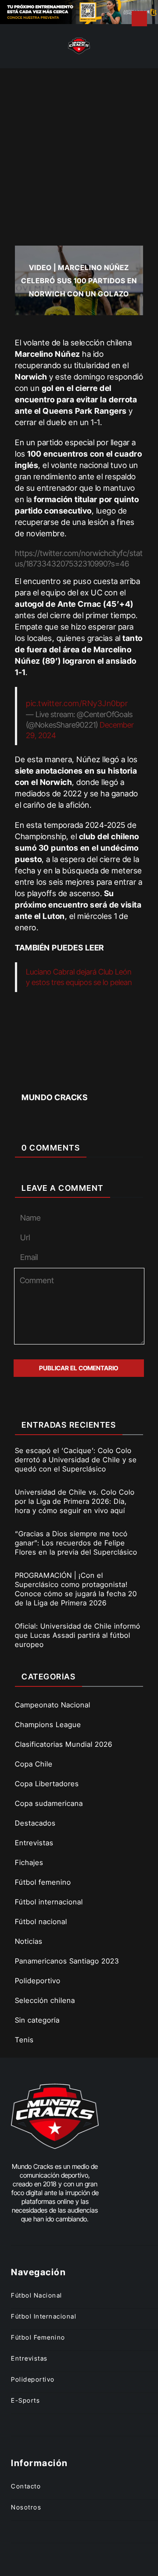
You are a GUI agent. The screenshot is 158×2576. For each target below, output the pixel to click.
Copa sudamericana (49, 1803)
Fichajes (29, 1862)
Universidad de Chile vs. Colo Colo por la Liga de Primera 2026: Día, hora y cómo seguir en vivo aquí (75, 1501)
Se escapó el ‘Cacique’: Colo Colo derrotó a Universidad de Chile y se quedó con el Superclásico (76, 1460)
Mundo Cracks (54, 1097)
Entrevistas (34, 1843)
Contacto (26, 2486)
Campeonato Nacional (53, 1705)
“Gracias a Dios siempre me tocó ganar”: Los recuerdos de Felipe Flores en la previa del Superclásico (76, 1543)
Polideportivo (38, 1981)
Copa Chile (34, 1764)
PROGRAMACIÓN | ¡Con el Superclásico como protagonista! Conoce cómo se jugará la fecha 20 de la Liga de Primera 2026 (76, 1589)
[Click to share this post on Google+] (94, 1076)
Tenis (24, 2040)
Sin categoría (37, 2020)
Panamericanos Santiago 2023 (67, 1961)
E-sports (25, 2400)
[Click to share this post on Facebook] (34, 1076)
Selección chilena (45, 2000)
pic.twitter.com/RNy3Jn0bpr (77, 703)
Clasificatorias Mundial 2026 (64, 1744)
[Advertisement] (79, 151)
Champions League (48, 1724)
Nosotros (26, 2507)
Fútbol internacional (49, 1902)
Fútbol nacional (41, 1921)
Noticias (29, 1941)
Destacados (35, 1823)
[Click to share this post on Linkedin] (124, 1076)
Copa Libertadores (47, 1784)
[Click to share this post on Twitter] (64, 1076)
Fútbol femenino (43, 1882)
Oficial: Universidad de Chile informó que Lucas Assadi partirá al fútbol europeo (78, 1635)
